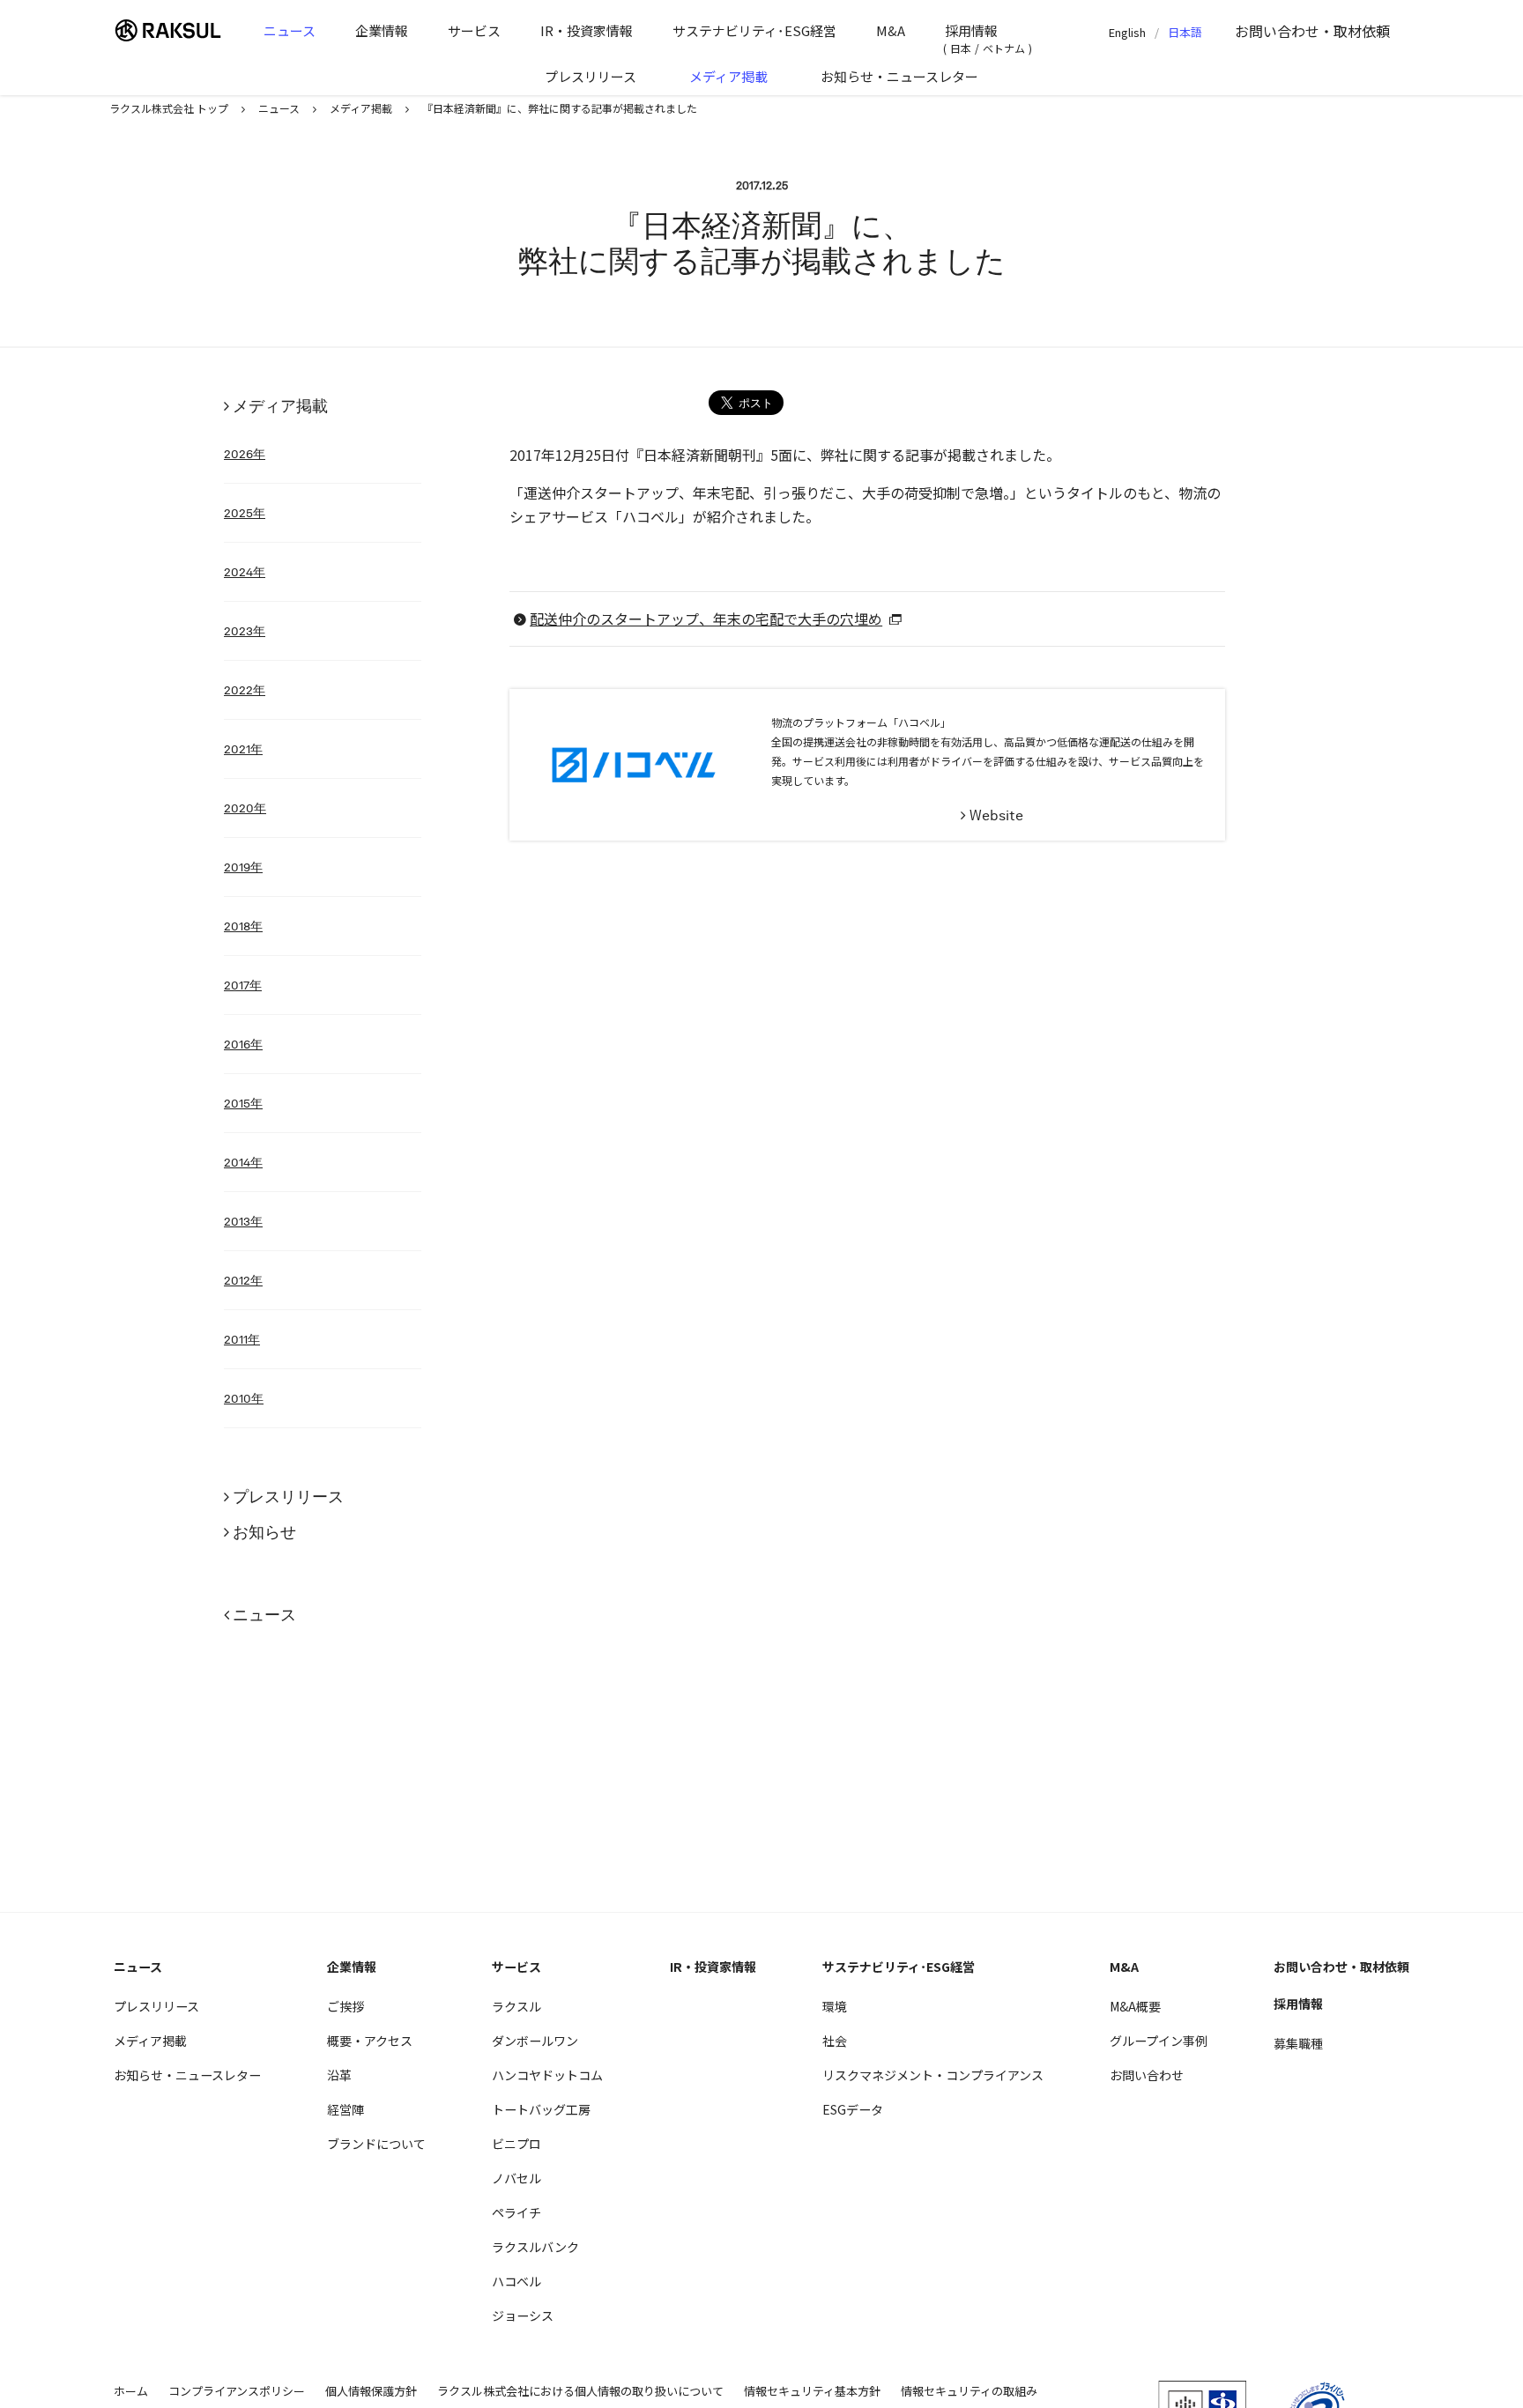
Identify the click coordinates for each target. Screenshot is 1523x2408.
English (1127, 32)
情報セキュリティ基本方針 (812, 2391)
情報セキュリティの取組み (969, 2391)
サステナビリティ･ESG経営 (754, 30)
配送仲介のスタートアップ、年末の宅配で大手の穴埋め (706, 619)
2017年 (243, 985)
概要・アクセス (370, 2041)
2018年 (243, 926)
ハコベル (516, 2281)
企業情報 (382, 30)
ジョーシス (523, 2315)
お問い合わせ (1312, 31)
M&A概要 (1135, 2006)
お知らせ (264, 1532)
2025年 (245, 513)
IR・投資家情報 (587, 30)
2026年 (245, 454)
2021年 (243, 749)
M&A (891, 30)
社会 (835, 2041)
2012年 (243, 1280)
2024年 (245, 572)
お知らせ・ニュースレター (899, 76)
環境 (835, 2006)
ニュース (290, 30)
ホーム (131, 2391)
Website (996, 815)
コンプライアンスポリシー (237, 2391)
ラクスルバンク (535, 2247)
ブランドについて (376, 2144)
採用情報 (971, 30)
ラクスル (516, 2006)
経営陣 (345, 2109)
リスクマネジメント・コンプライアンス (933, 2075)
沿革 (339, 2075)
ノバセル (516, 2178)
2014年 (243, 1162)
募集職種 (1298, 2043)
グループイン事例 (1159, 2041)
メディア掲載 (728, 76)
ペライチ (516, 2212)
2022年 (245, 690)
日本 (961, 48)
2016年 (243, 1044)
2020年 (245, 808)
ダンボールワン (535, 2041)
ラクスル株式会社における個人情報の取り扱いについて (580, 2391)
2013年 (243, 1221)
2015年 (243, 1103)
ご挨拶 (345, 2006)
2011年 (242, 1339)
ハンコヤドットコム (547, 2075)
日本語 (1185, 32)
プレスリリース (591, 76)
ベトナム (1004, 48)
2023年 (245, 631)
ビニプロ (516, 2144)
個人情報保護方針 (371, 2391)
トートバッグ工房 (541, 2109)
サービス (474, 30)
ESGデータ (853, 2109)
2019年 (243, 867)
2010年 (244, 1398)
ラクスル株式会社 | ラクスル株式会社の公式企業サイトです (175, 30)
